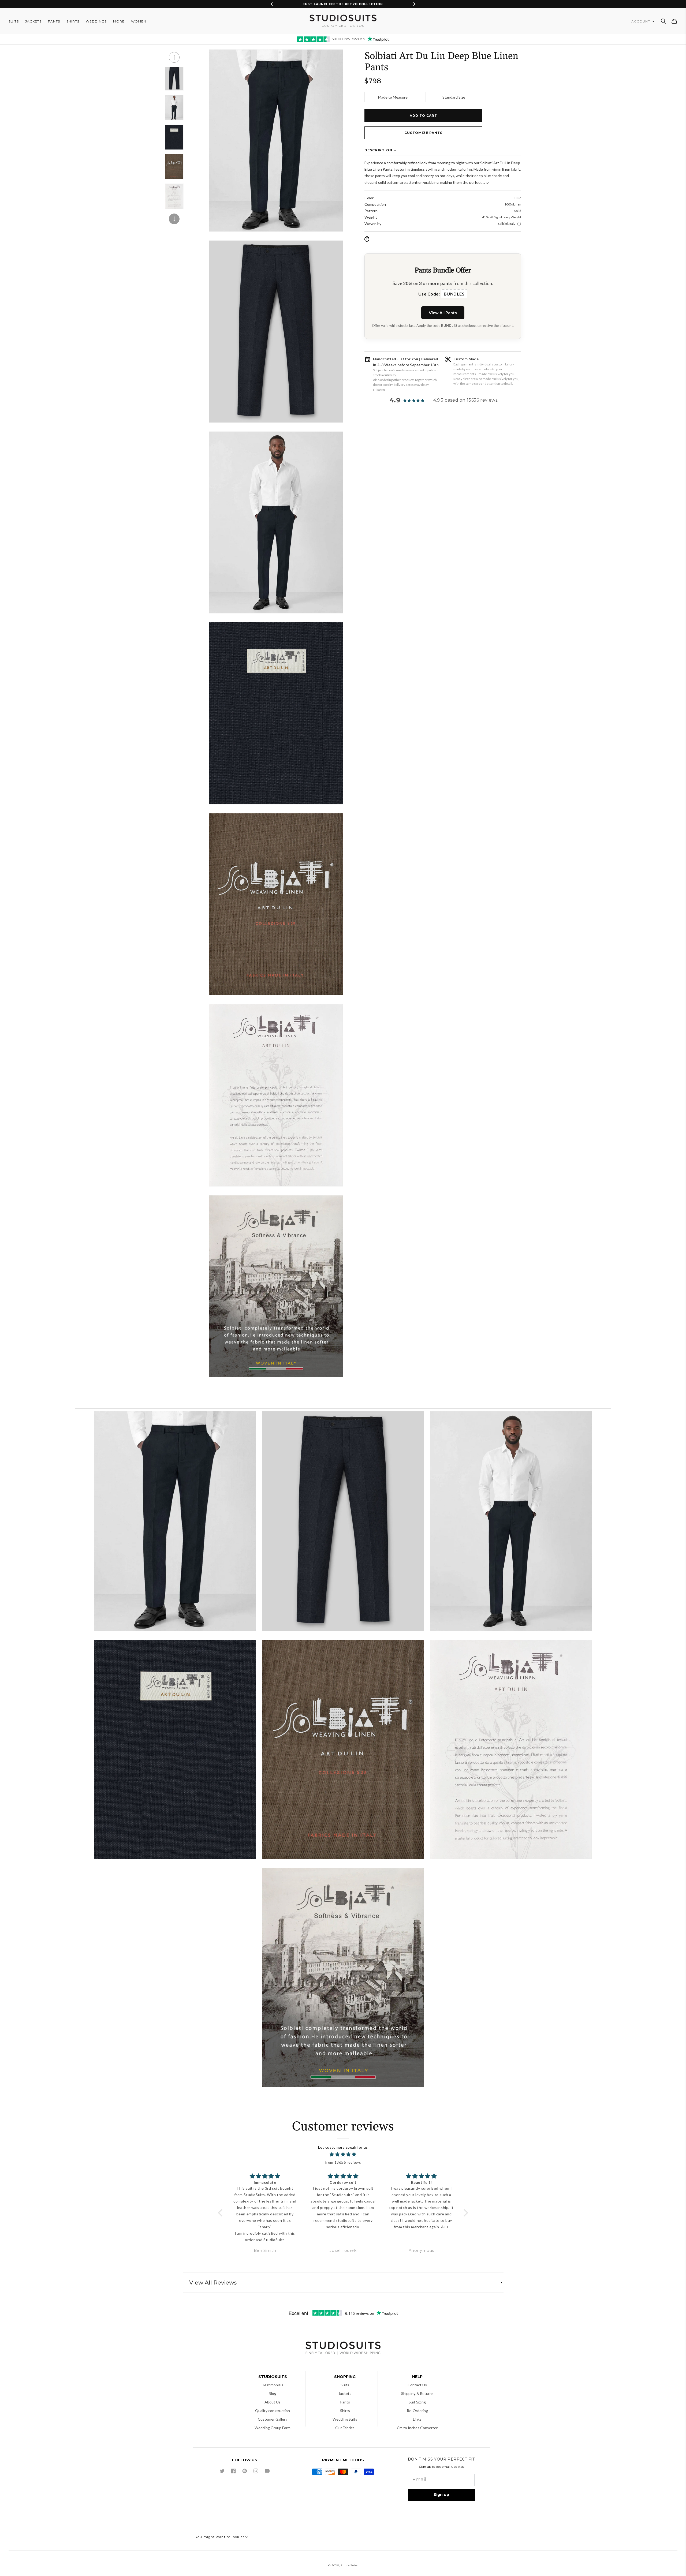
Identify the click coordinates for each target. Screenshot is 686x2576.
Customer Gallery (273, 2419)
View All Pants (443, 313)
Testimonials (273, 2385)
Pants (345, 2402)
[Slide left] (174, 57)
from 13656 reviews (343, 2162)
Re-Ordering (417, 2411)
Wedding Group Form (273, 2428)
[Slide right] (174, 219)
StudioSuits (349, 2565)
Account (641, 21)
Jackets (345, 2393)
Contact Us (417, 2385)
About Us (273, 2402)
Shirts (345, 2411)
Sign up (441, 2495)
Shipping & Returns (417, 2393)
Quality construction (273, 2411)
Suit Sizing (417, 2402)
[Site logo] (343, 2349)
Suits (345, 2385)
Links (417, 2419)
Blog (273, 2393)
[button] (663, 21)
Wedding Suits (345, 2419)
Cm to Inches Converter (417, 2428)
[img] (343, 2155)
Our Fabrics (345, 2428)
